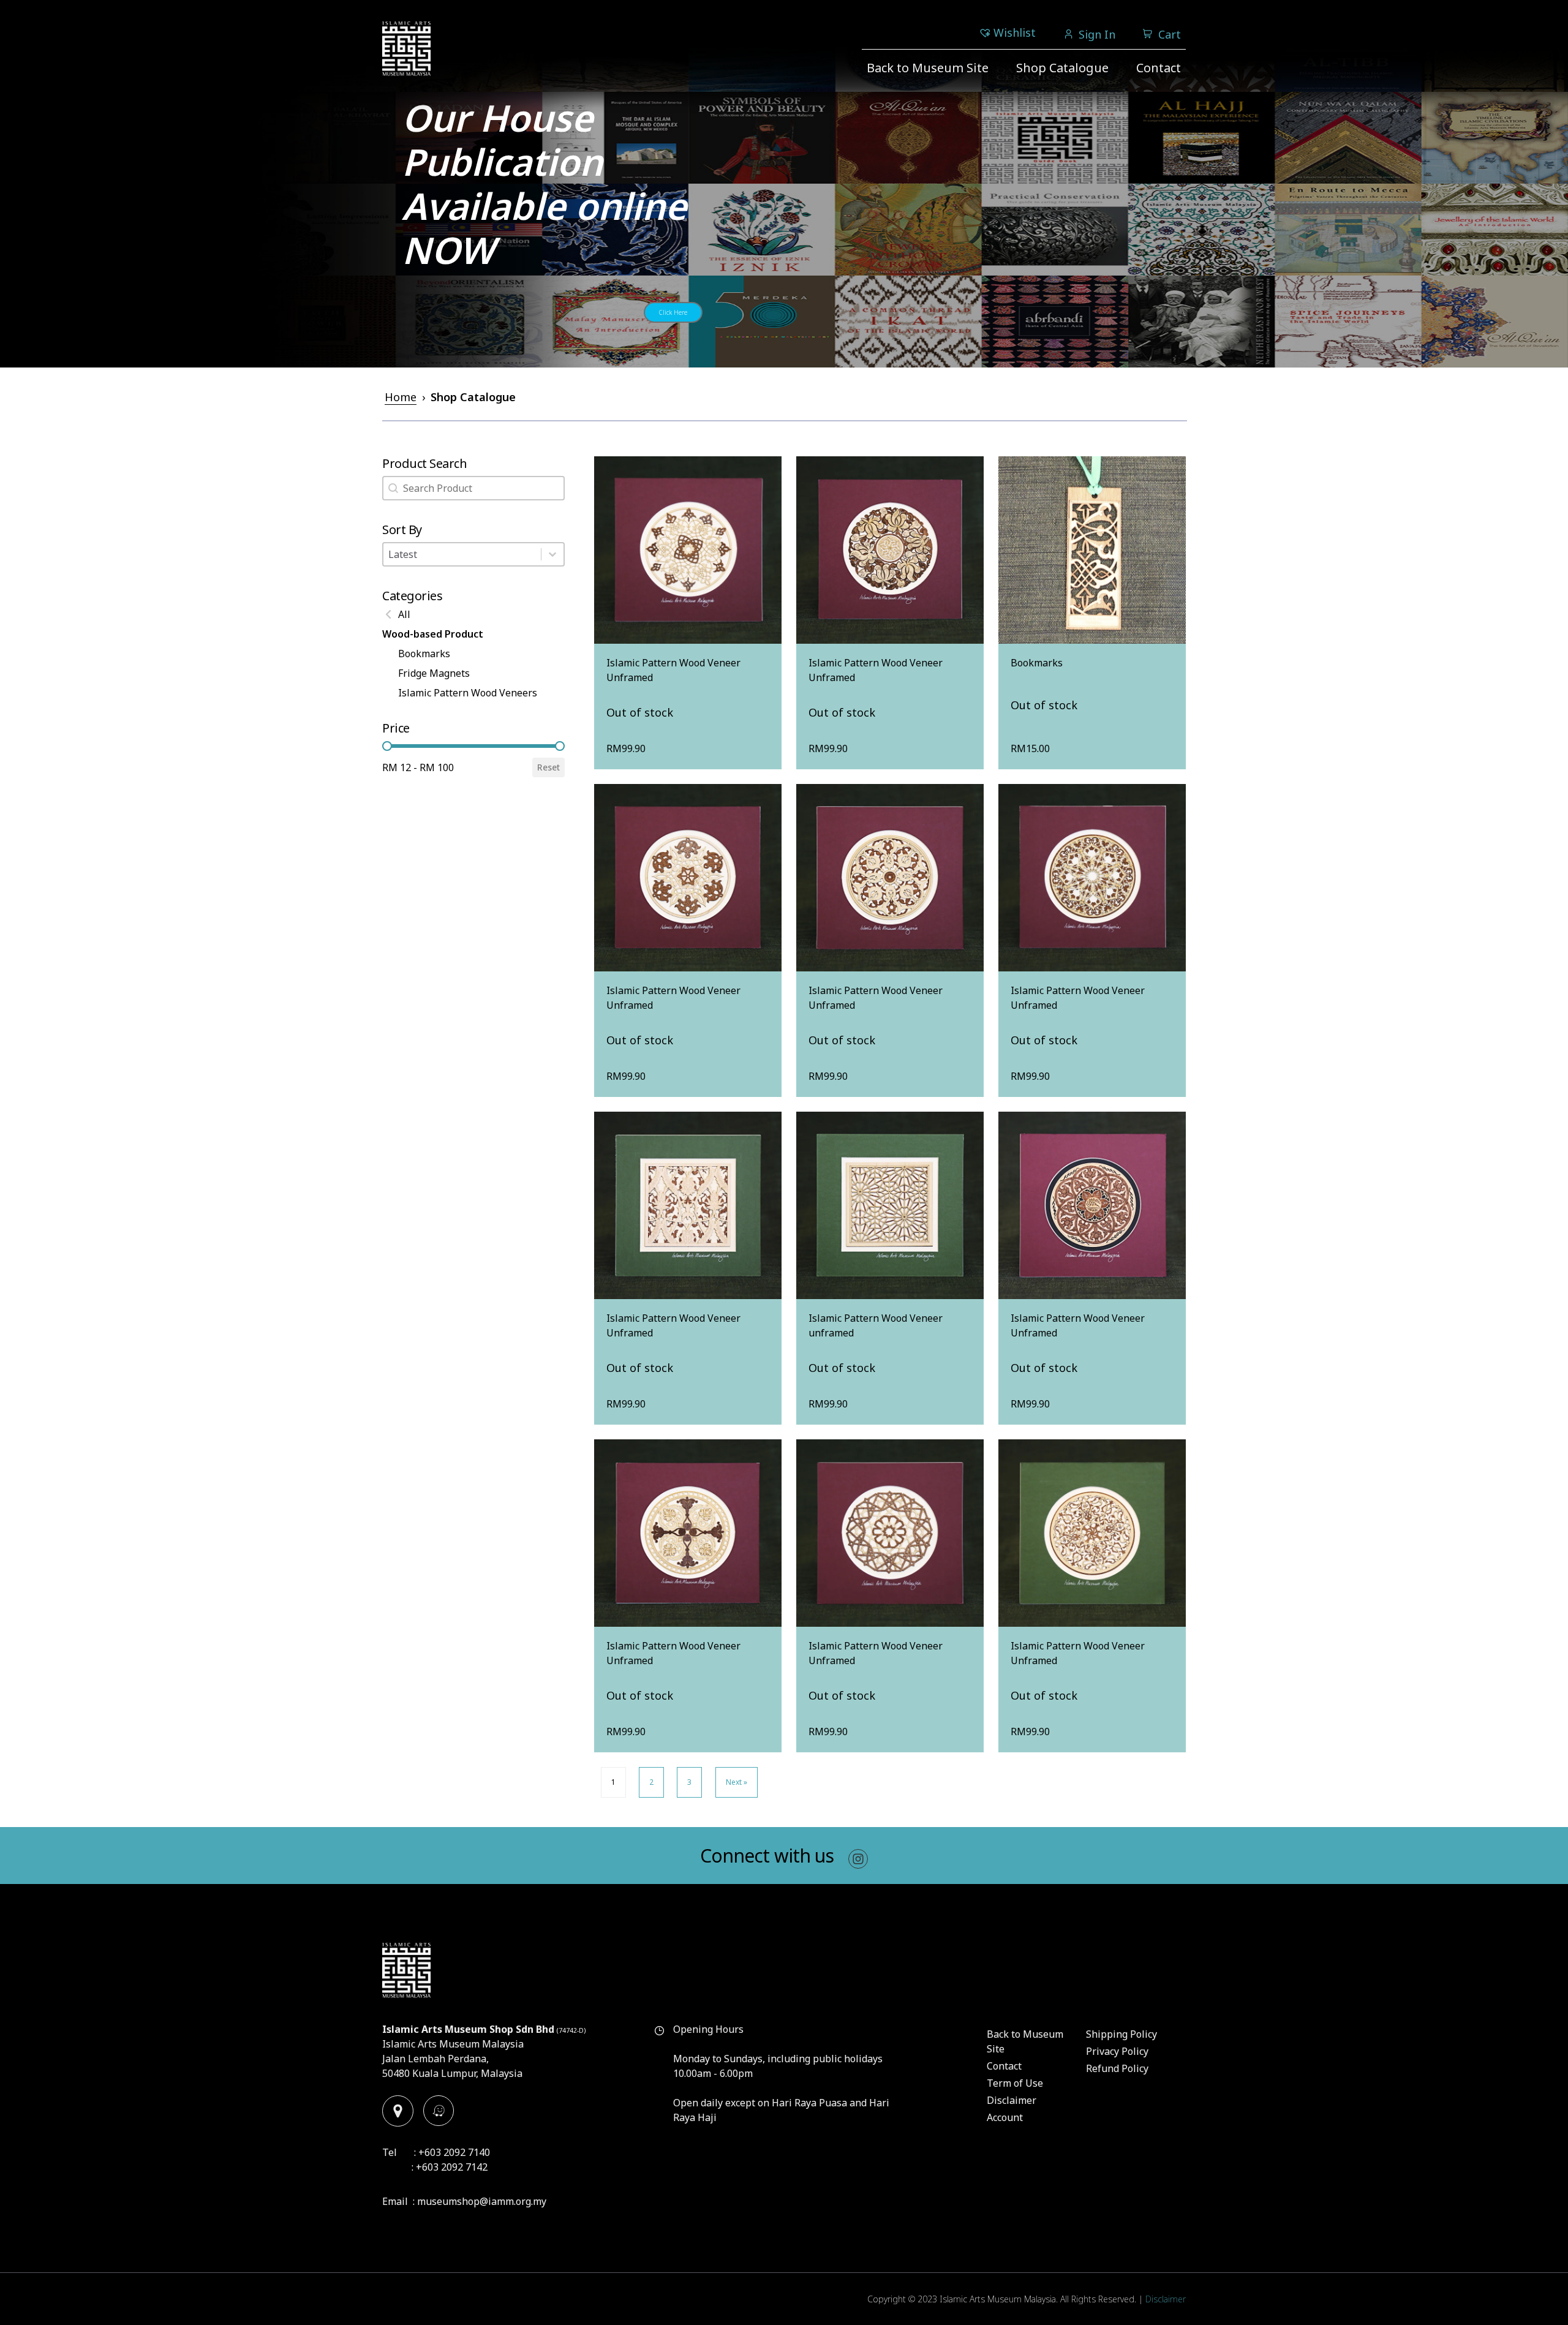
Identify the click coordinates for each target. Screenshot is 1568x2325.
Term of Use (1015, 2083)
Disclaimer (1012, 2100)
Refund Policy (1117, 2068)
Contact (1159, 68)
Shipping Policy (1121, 2034)
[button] (473, 614)
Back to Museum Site (928, 68)
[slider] (387, 746)
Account (1005, 2117)
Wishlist (1015, 32)
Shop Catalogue (1062, 68)
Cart (1170, 34)
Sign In (1097, 34)
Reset (548, 767)
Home (401, 397)
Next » (737, 1782)
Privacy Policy (1117, 2051)
